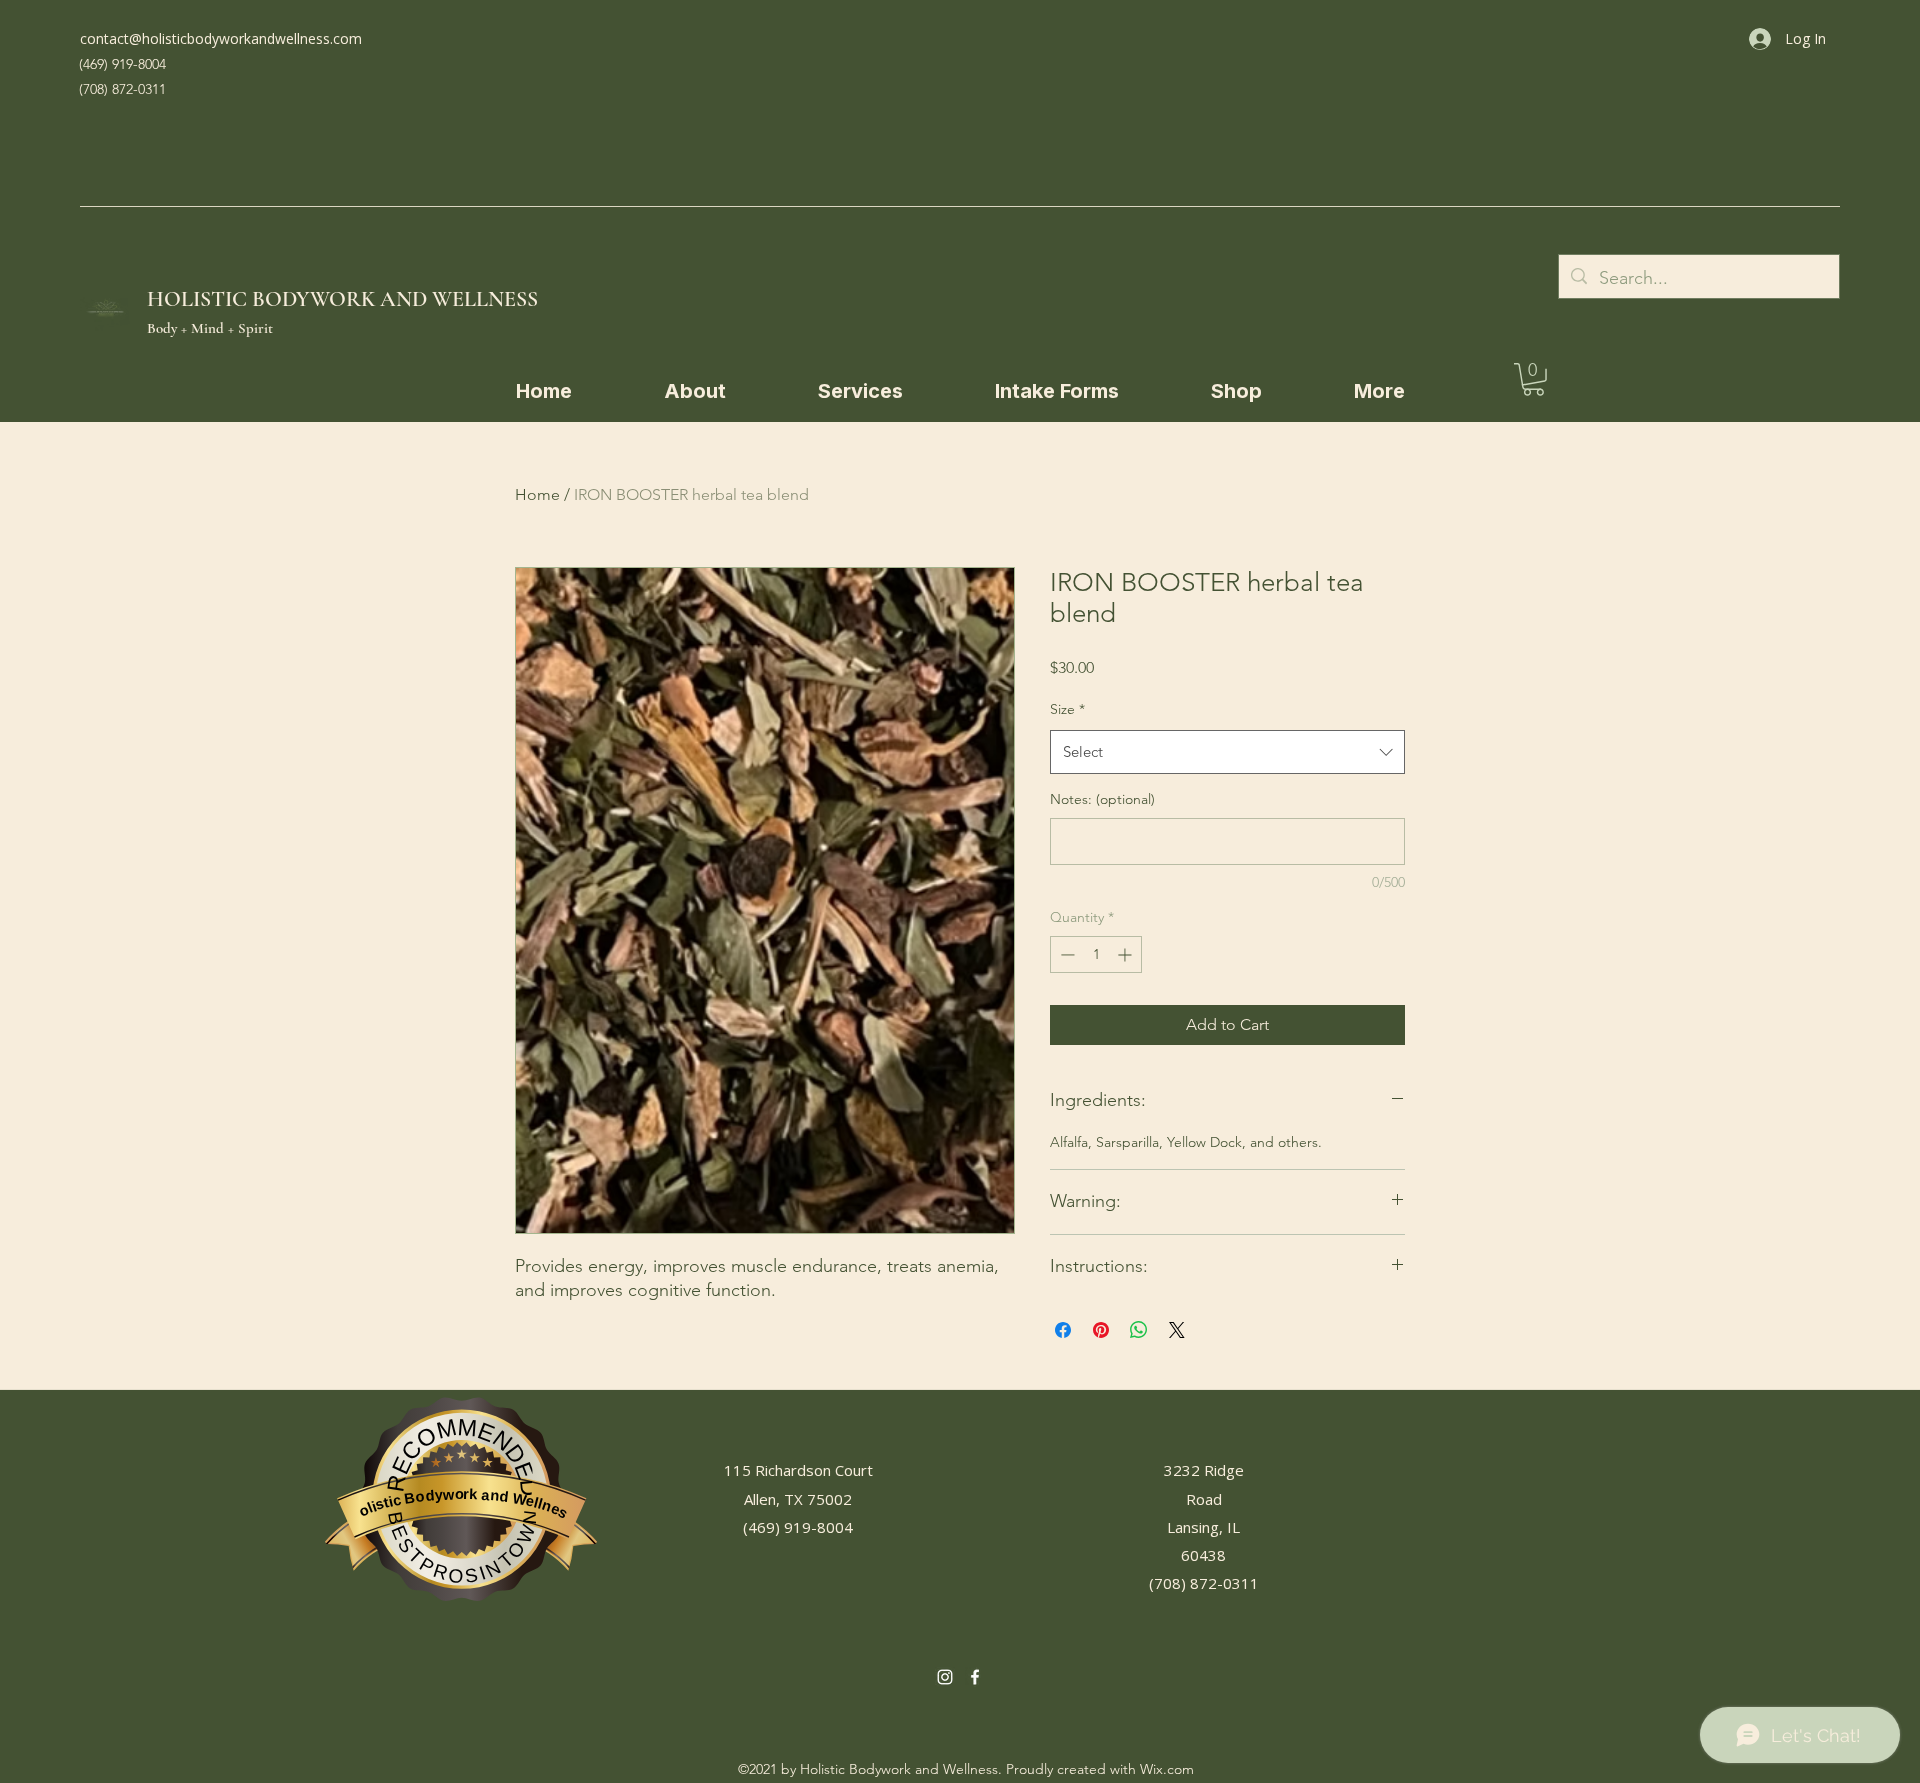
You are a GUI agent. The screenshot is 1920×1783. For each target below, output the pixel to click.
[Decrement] (1065, 954)
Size (1067, 709)
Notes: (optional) (1102, 799)
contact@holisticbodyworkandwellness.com (221, 38)
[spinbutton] (1096, 954)
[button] (1057, 391)
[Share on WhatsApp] (1139, 1330)
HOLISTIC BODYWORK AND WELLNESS (342, 299)
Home (537, 494)
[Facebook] (975, 1677)
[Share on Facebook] (1063, 1330)
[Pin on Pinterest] (1101, 1330)
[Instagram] (945, 1677)
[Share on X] (1177, 1330)
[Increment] (1126, 954)
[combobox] (1227, 752)
